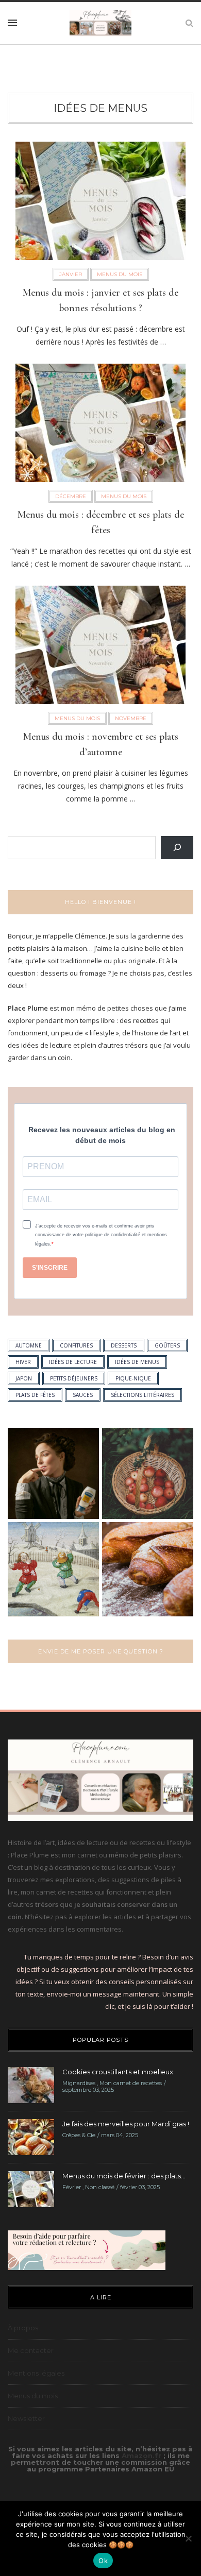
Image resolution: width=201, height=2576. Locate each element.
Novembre (131, 718)
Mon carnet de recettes (131, 2083)
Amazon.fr (143, 2455)
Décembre (71, 496)
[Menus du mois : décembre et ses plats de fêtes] (100, 426)
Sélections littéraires (143, 1395)
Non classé (100, 2187)
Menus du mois (120, 274)
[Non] (188, 2538)
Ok (103, 2561)
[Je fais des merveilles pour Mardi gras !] (31, 2137)
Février (72, 2187)
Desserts (124, 1345)
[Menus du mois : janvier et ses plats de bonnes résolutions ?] (100, 204)
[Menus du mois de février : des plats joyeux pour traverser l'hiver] (31, 2189)
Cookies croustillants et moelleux (118, 2072)
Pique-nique (133, 1378)
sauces (83, 1395)
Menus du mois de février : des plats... (124, 2176)
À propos (23, 2328)
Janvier (71, 274)
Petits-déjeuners (74, 1378)
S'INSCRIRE (50, 1268)
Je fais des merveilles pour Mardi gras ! (126, 2124)
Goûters (167, 1345)
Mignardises (79, 2083)
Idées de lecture (73, 1362)
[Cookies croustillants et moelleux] (31, 2085)
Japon (24, 1378)
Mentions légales (36, 2373)
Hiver (23, 1362)
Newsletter (26, 2418)
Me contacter (31, 2350)
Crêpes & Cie (79, 2135)
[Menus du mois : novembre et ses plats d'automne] (100, 648)
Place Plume (28, 1008)
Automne (29, 1345)
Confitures (76, 1345)
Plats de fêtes (35, 1395)
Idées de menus (100, 108)
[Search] (177, 848)
